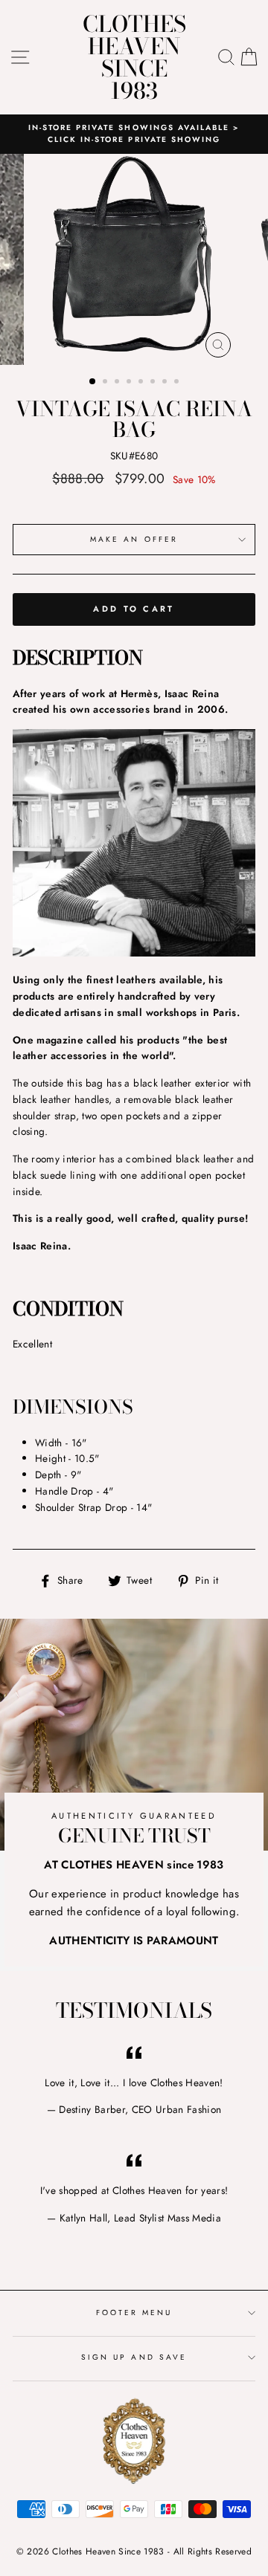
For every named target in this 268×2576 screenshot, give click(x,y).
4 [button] (130, 383)
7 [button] (166, 383)
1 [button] (93, 382)
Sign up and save (134, 2357)
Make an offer (134, 539)
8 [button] (178, 383)
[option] (134, 134)
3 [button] (118, 383)
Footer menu (134, 2313)
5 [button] (142, 383)
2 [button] (106, 383)
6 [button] (154, 383)
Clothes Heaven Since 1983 (134, 57)
